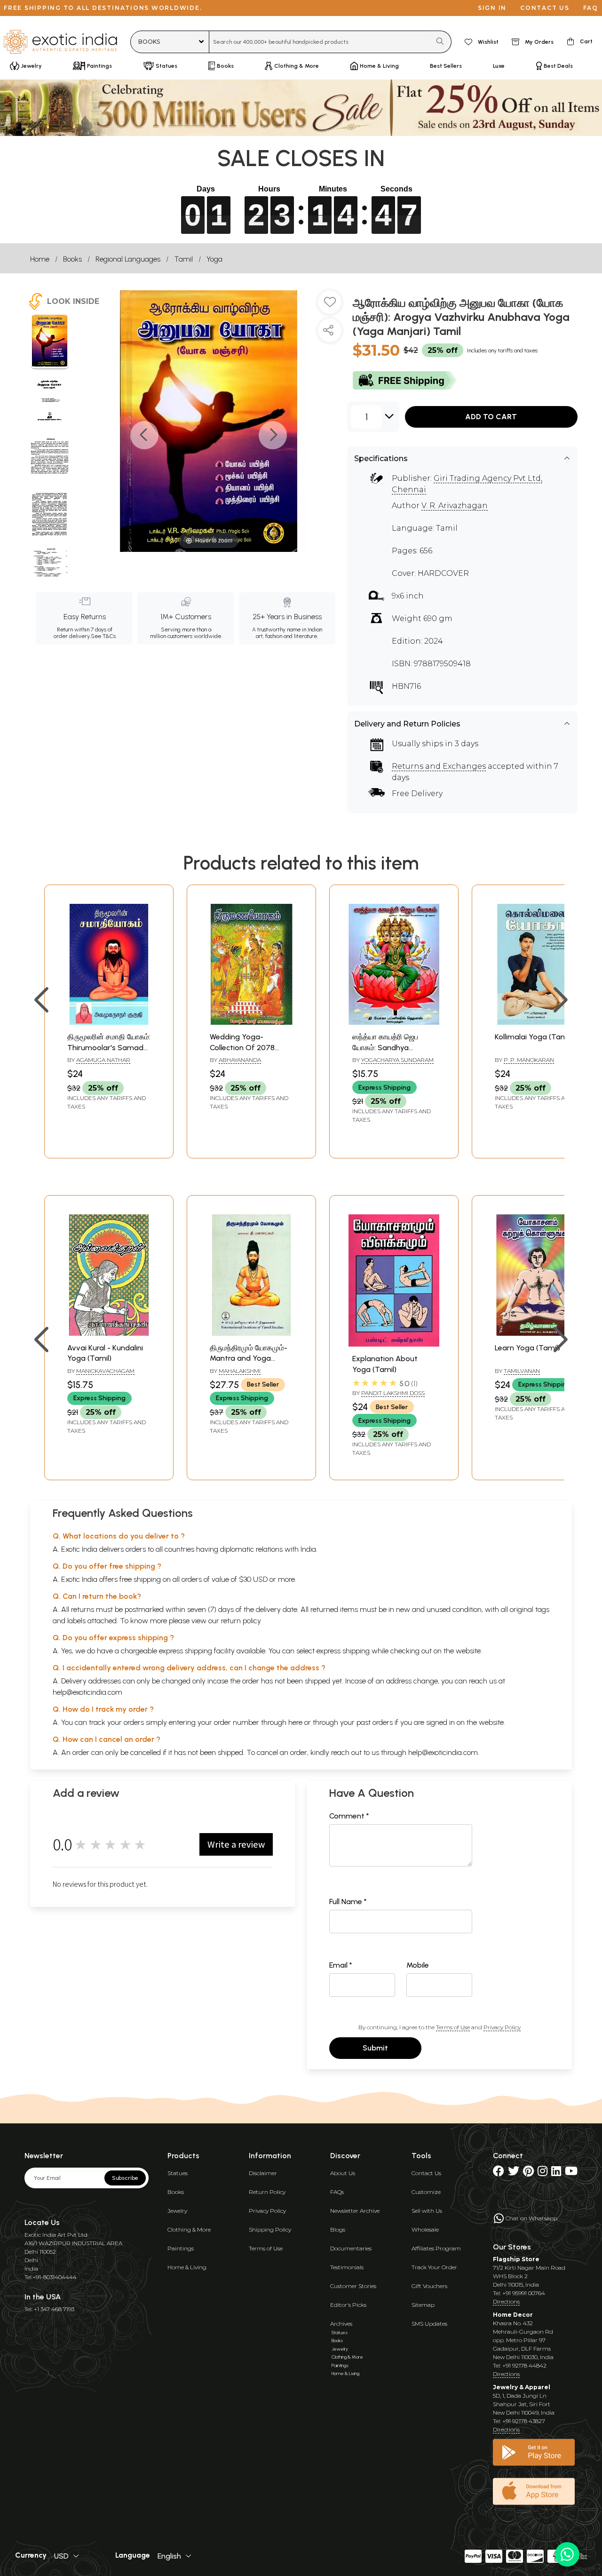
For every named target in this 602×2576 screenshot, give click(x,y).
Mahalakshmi (240, 1371)
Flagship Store (516, 2259)
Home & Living (187, 2267)
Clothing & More (189, 2229)
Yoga (214, 259)
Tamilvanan (522, 1371)
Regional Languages (128, 259)
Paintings (181, 2248)
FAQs (337, 2192)
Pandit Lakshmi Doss (393, 1393)
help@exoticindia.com (87, 1692)
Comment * (349, 1816)
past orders (375, 1722)
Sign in (492, 8)
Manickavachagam (105, 1371)
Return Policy (267, 2192)
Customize (426, 2192)
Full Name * (348, 1902)
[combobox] (320, 42)
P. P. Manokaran (529, 1060)
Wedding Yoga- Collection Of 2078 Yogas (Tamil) (242, 1047)
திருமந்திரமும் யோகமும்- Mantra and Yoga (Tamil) (249, 1358)
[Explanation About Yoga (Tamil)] (394, 1344)
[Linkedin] (556, 2173)
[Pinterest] (528, 2173)
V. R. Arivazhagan (455, 506)
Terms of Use (453, 2027)
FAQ (591, 8)
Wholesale (425, 2229)
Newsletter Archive (355, 2211)
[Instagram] (543, 2173)
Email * (341, 1965)
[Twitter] (514, 2173)
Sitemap (423, 2305)
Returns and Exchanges (439, 766)
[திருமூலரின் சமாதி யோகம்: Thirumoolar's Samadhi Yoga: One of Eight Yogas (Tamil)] (109, 1022)
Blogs (338, 2229)
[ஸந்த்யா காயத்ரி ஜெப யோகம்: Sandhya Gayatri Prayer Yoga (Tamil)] (394, 1022)
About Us (343, 2173)
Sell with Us (427, 2211)
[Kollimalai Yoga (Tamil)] (536, 1022)
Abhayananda (240, 1060)
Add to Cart (491, 417)
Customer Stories (353, 2286)
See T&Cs (103, 636)
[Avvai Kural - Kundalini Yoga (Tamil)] (109, 1333)
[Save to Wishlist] (330, 306)
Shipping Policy (270, 2229)
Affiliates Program (436, 2248)
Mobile (418, 1965)
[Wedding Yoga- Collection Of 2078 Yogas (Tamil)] (251, 1022)
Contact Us (426, 2173)
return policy (241, 1621)
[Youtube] (571, 2173)
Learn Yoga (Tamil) (527, 1348)
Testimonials (347, 2267)
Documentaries (351, 2248)
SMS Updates (429, 2324)
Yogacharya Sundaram (397, 1060)
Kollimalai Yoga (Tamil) (534, 1037)
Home (40, 259)
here (295, 1722)
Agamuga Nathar (103, 1060)
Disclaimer (263, 2173)
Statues (178, 2173)
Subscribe (125, 2178)
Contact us (545, 8)
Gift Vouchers (429, 2286)
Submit (375, 2048)
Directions (506, 2301)
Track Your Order (434, 2267)
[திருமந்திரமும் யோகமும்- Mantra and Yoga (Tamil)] (251, 1333)
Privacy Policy (502, 2027)
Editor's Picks (348, 2305)
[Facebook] (499, 2173)
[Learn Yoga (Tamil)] (536, 1333)
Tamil (183, 259)
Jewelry (177, 2211)
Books (72, 259)
